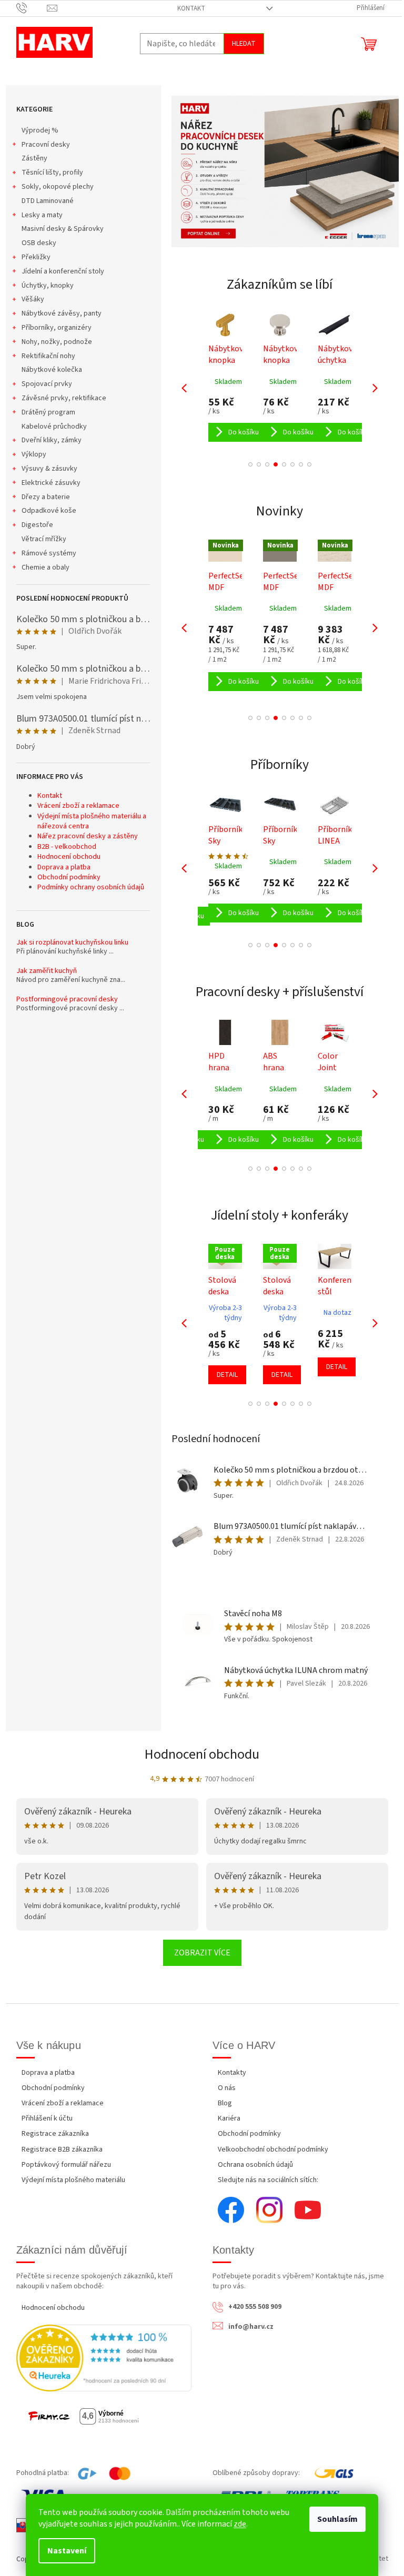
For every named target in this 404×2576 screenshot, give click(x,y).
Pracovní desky (46, 145)
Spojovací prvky (47, 384)
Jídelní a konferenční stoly (63, 271)
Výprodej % (40, 130)
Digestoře (37, 525)
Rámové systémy (49, 553)
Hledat (244, 44)
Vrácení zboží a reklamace (78, 806)
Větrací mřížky (44, 539)
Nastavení (67, 2551)
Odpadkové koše (49, 511)
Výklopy (34, 454)
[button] (250, 464)
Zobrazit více (202, 1953)
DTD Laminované (48, 201)
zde (240, 2524)
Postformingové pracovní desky (67, 1000)
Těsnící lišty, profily (52, 173)
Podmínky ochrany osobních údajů (91, 887)
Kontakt (191, 8)
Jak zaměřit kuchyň (47, 971)
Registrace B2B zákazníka (62, 2149)
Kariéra (229, 2118)
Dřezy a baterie (46, 497)
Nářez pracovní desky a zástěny (88, 836)
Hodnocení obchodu (69, 857)
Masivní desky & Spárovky (63, 229)
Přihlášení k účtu (47, 2118)
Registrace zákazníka (55, 2134)
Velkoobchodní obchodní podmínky (273, 2149)
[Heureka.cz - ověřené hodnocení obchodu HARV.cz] (104, 2358)
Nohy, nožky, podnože (57, 342)
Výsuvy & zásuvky (49, 469)
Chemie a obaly (46, 567)
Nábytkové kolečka (52, 370)
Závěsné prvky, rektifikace (64, 398)
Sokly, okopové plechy (58, 187)
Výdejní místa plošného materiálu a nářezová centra (92, 821)
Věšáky (33, 299)
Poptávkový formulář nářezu (66, 2165)
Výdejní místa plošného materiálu (73, 2180)
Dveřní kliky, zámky (52, 440)
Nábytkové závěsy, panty (62, 313)
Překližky (36, 257)
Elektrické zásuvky (51, 483)
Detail (227, 1375)
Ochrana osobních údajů (255, 2165)
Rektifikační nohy (48, 356)
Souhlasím (337, 2519)
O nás (227, 2088)
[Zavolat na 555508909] (32, 8)
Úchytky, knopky (48, 286)
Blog (225, 2103)
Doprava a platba (64, 867)
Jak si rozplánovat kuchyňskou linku (72, 943)
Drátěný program (48, 412)
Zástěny (34, 158)
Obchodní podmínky (69, 877)
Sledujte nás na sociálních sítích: (268, 2180)
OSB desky (39, 243)
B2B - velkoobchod (67, 847)
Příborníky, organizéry (57, 328)
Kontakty (232, 2073)
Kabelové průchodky (54, 427)
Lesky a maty (42, 215)
